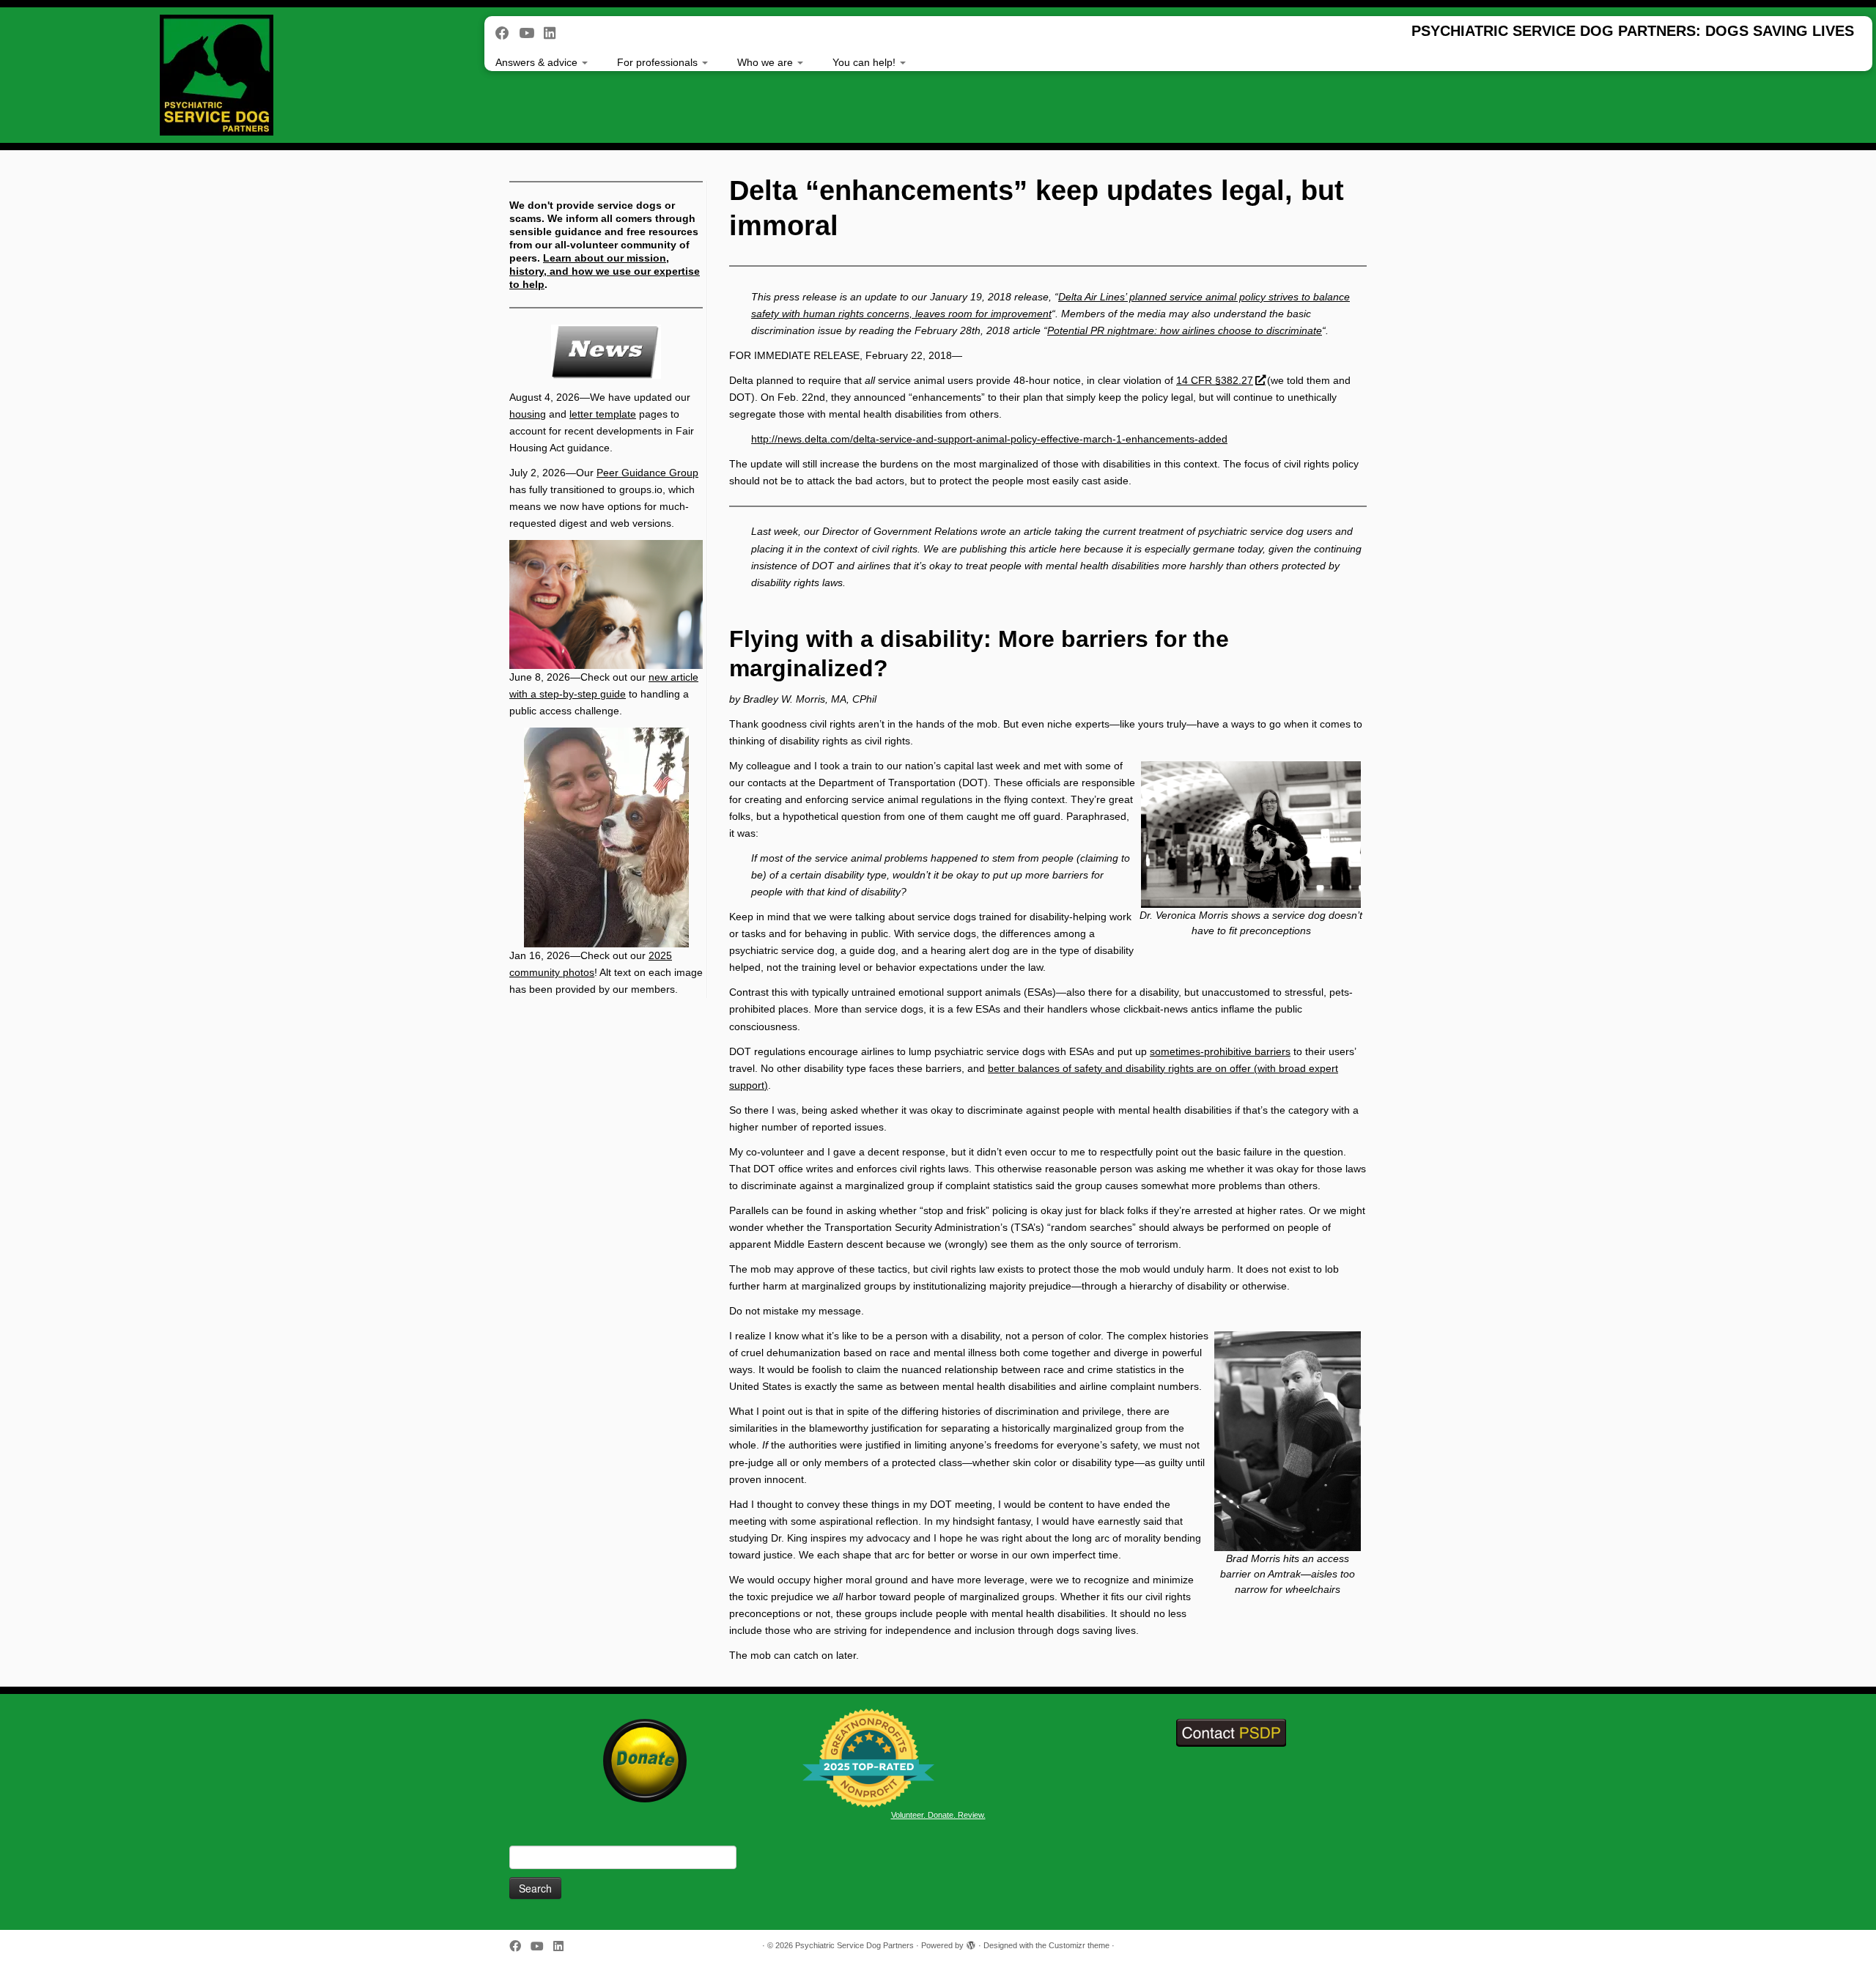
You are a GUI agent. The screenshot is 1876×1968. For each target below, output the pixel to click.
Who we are (767, 62)
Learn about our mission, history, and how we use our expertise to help (605, 271)
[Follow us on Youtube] (531, 33)
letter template (603, 414)
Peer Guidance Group (647, 473)
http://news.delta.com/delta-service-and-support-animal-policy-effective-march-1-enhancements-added (989, 439)
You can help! (865, 62)
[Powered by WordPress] (971, 1943)
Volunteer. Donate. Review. (938, 1815)
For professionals (659, 62)
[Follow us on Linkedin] (554, 33)
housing (528, 414)
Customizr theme (1079, 1945)
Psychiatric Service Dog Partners (854, 1945)
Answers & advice (538, 62)
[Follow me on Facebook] (507, 33)
